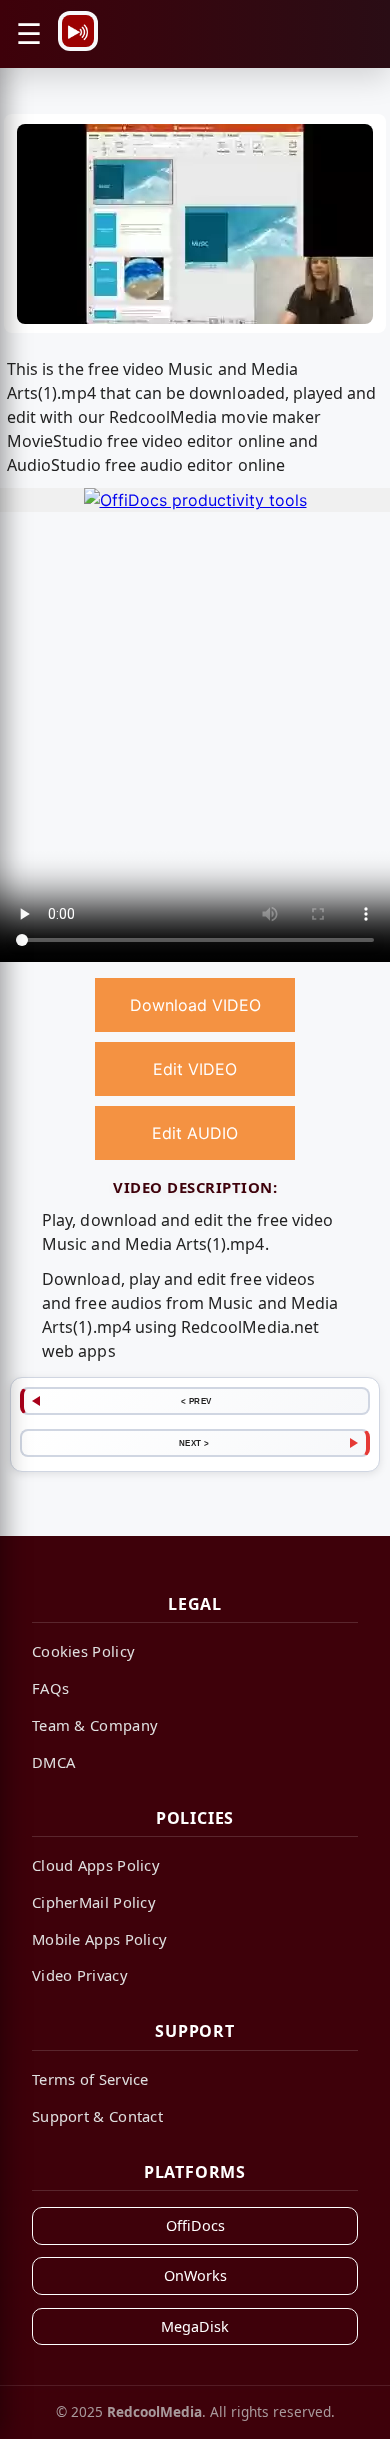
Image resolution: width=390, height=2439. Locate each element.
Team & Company (95, 1725)
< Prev (196, 1401)
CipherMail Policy (94, 1902)
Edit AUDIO (195, 1133)
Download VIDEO (195, 1005)
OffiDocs (195, 2225)
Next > (194, 1443)
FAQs (50, 1688)
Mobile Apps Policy (99, 1939)
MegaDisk (195, 2326)
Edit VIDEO (195, 1069)
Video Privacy (80, 1975)
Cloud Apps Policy (96, 1865)
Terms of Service (90, 2079)
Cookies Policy (83, 1651)
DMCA (53, 1762)
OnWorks (195, 2275)
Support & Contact (97, 2116)
